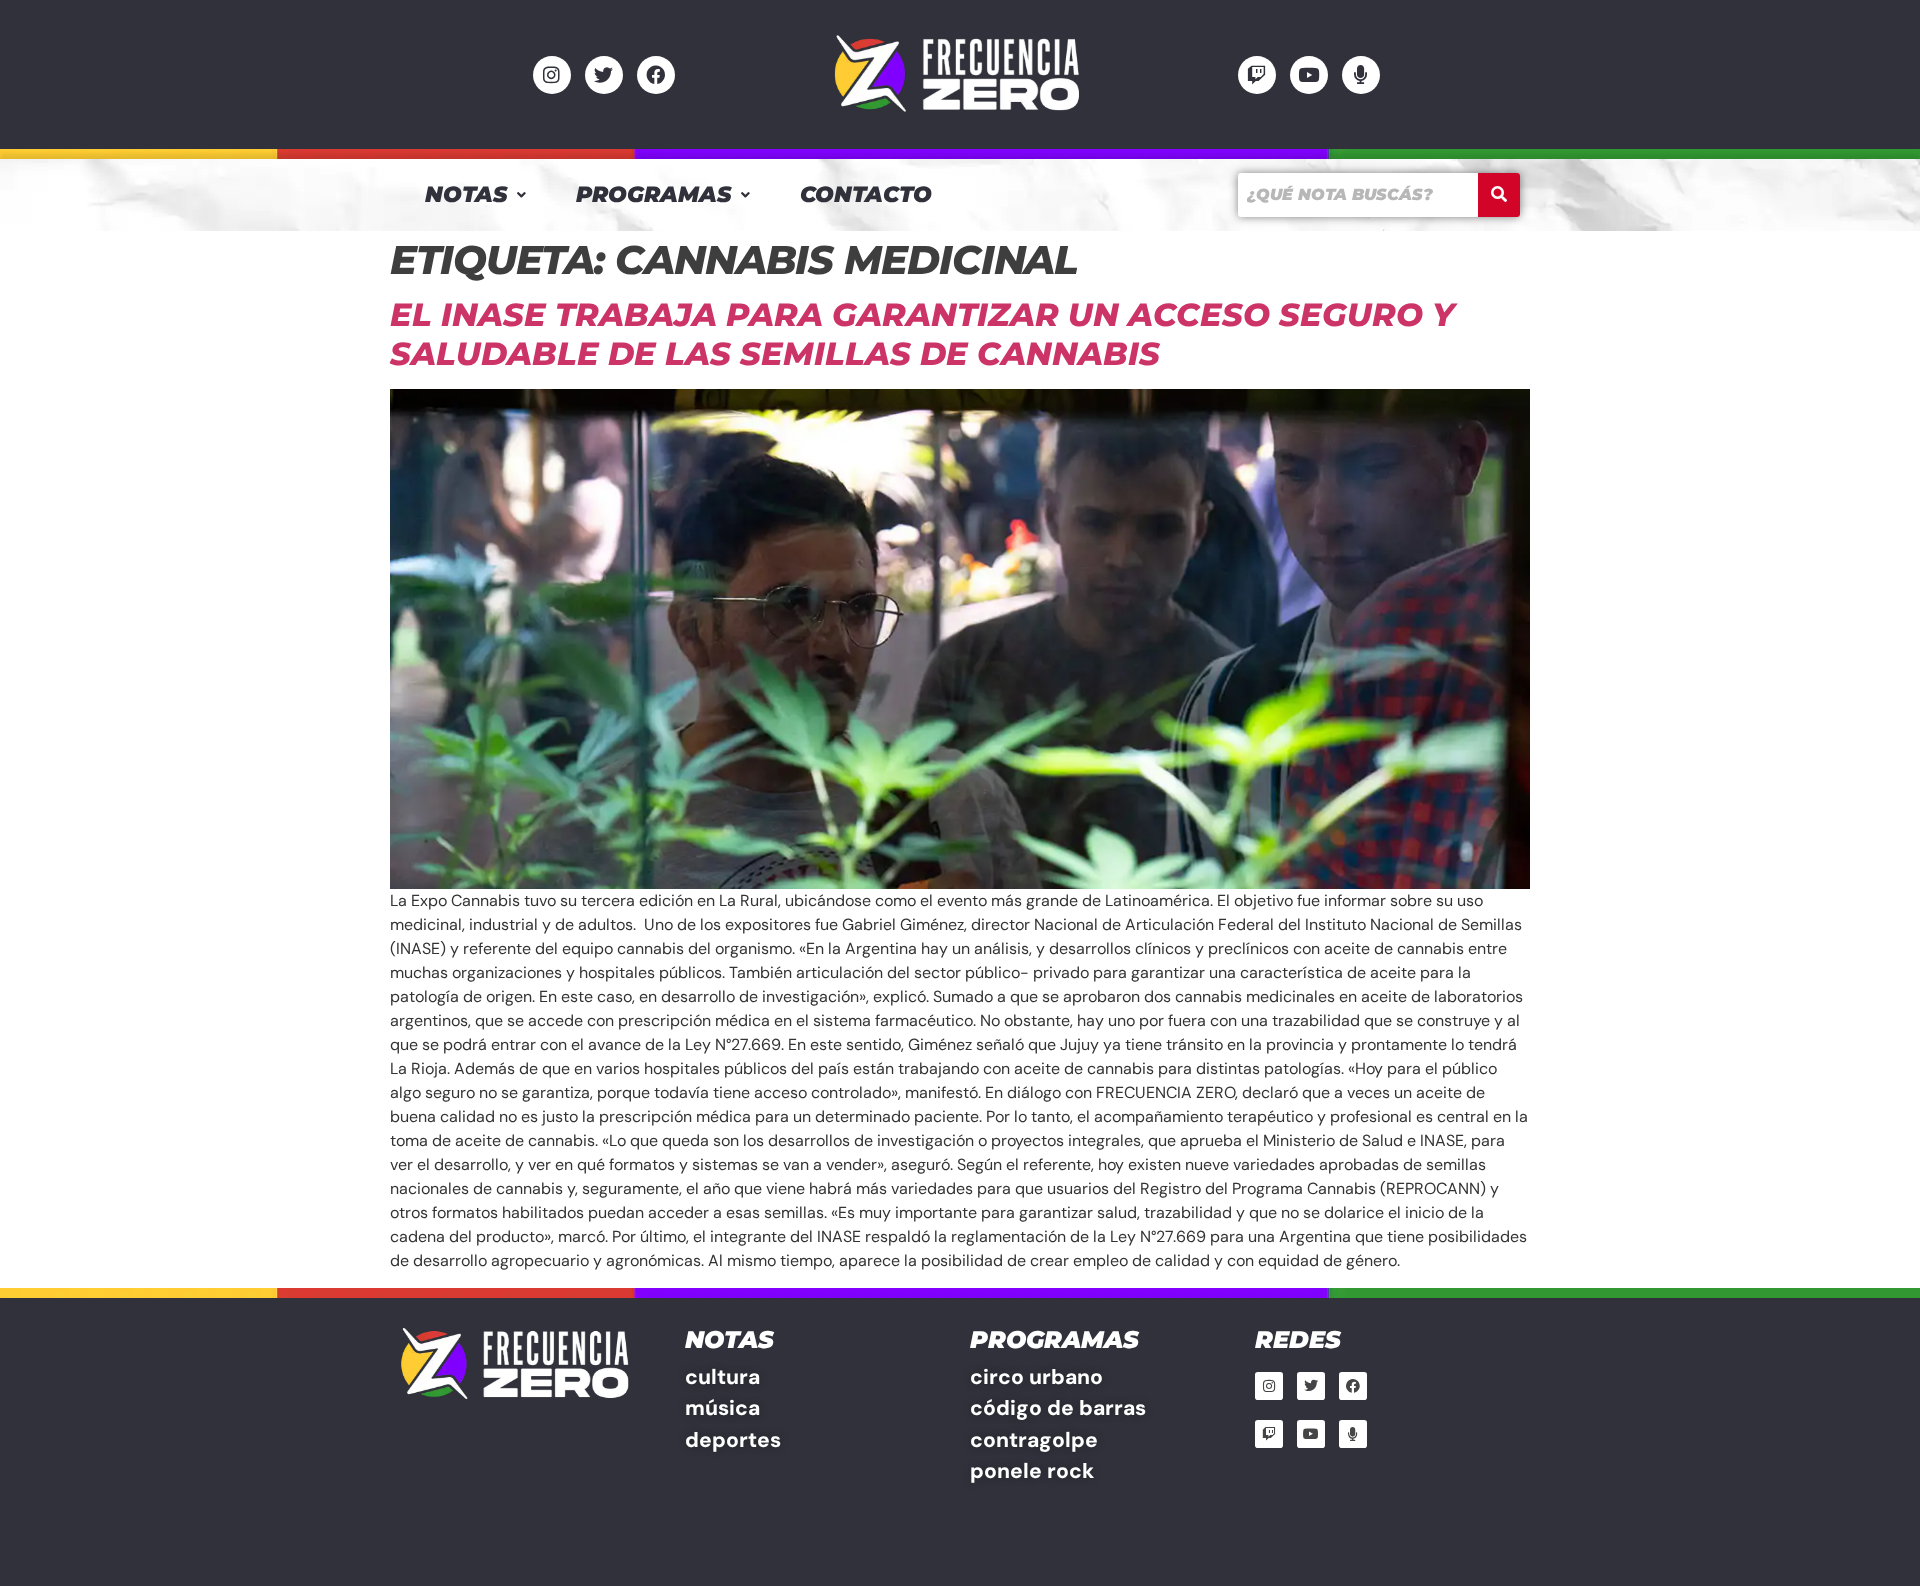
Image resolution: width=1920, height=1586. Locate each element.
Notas (466, 194)
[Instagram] (552, 75)
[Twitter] (604, 75)
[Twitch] (1257, 75)
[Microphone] (1361, 75)
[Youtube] (1309, 75)
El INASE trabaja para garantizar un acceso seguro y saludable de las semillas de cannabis (922, 333)
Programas (653, 194)
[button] (475, 195)
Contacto (866, 194)
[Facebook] (656, 75)
